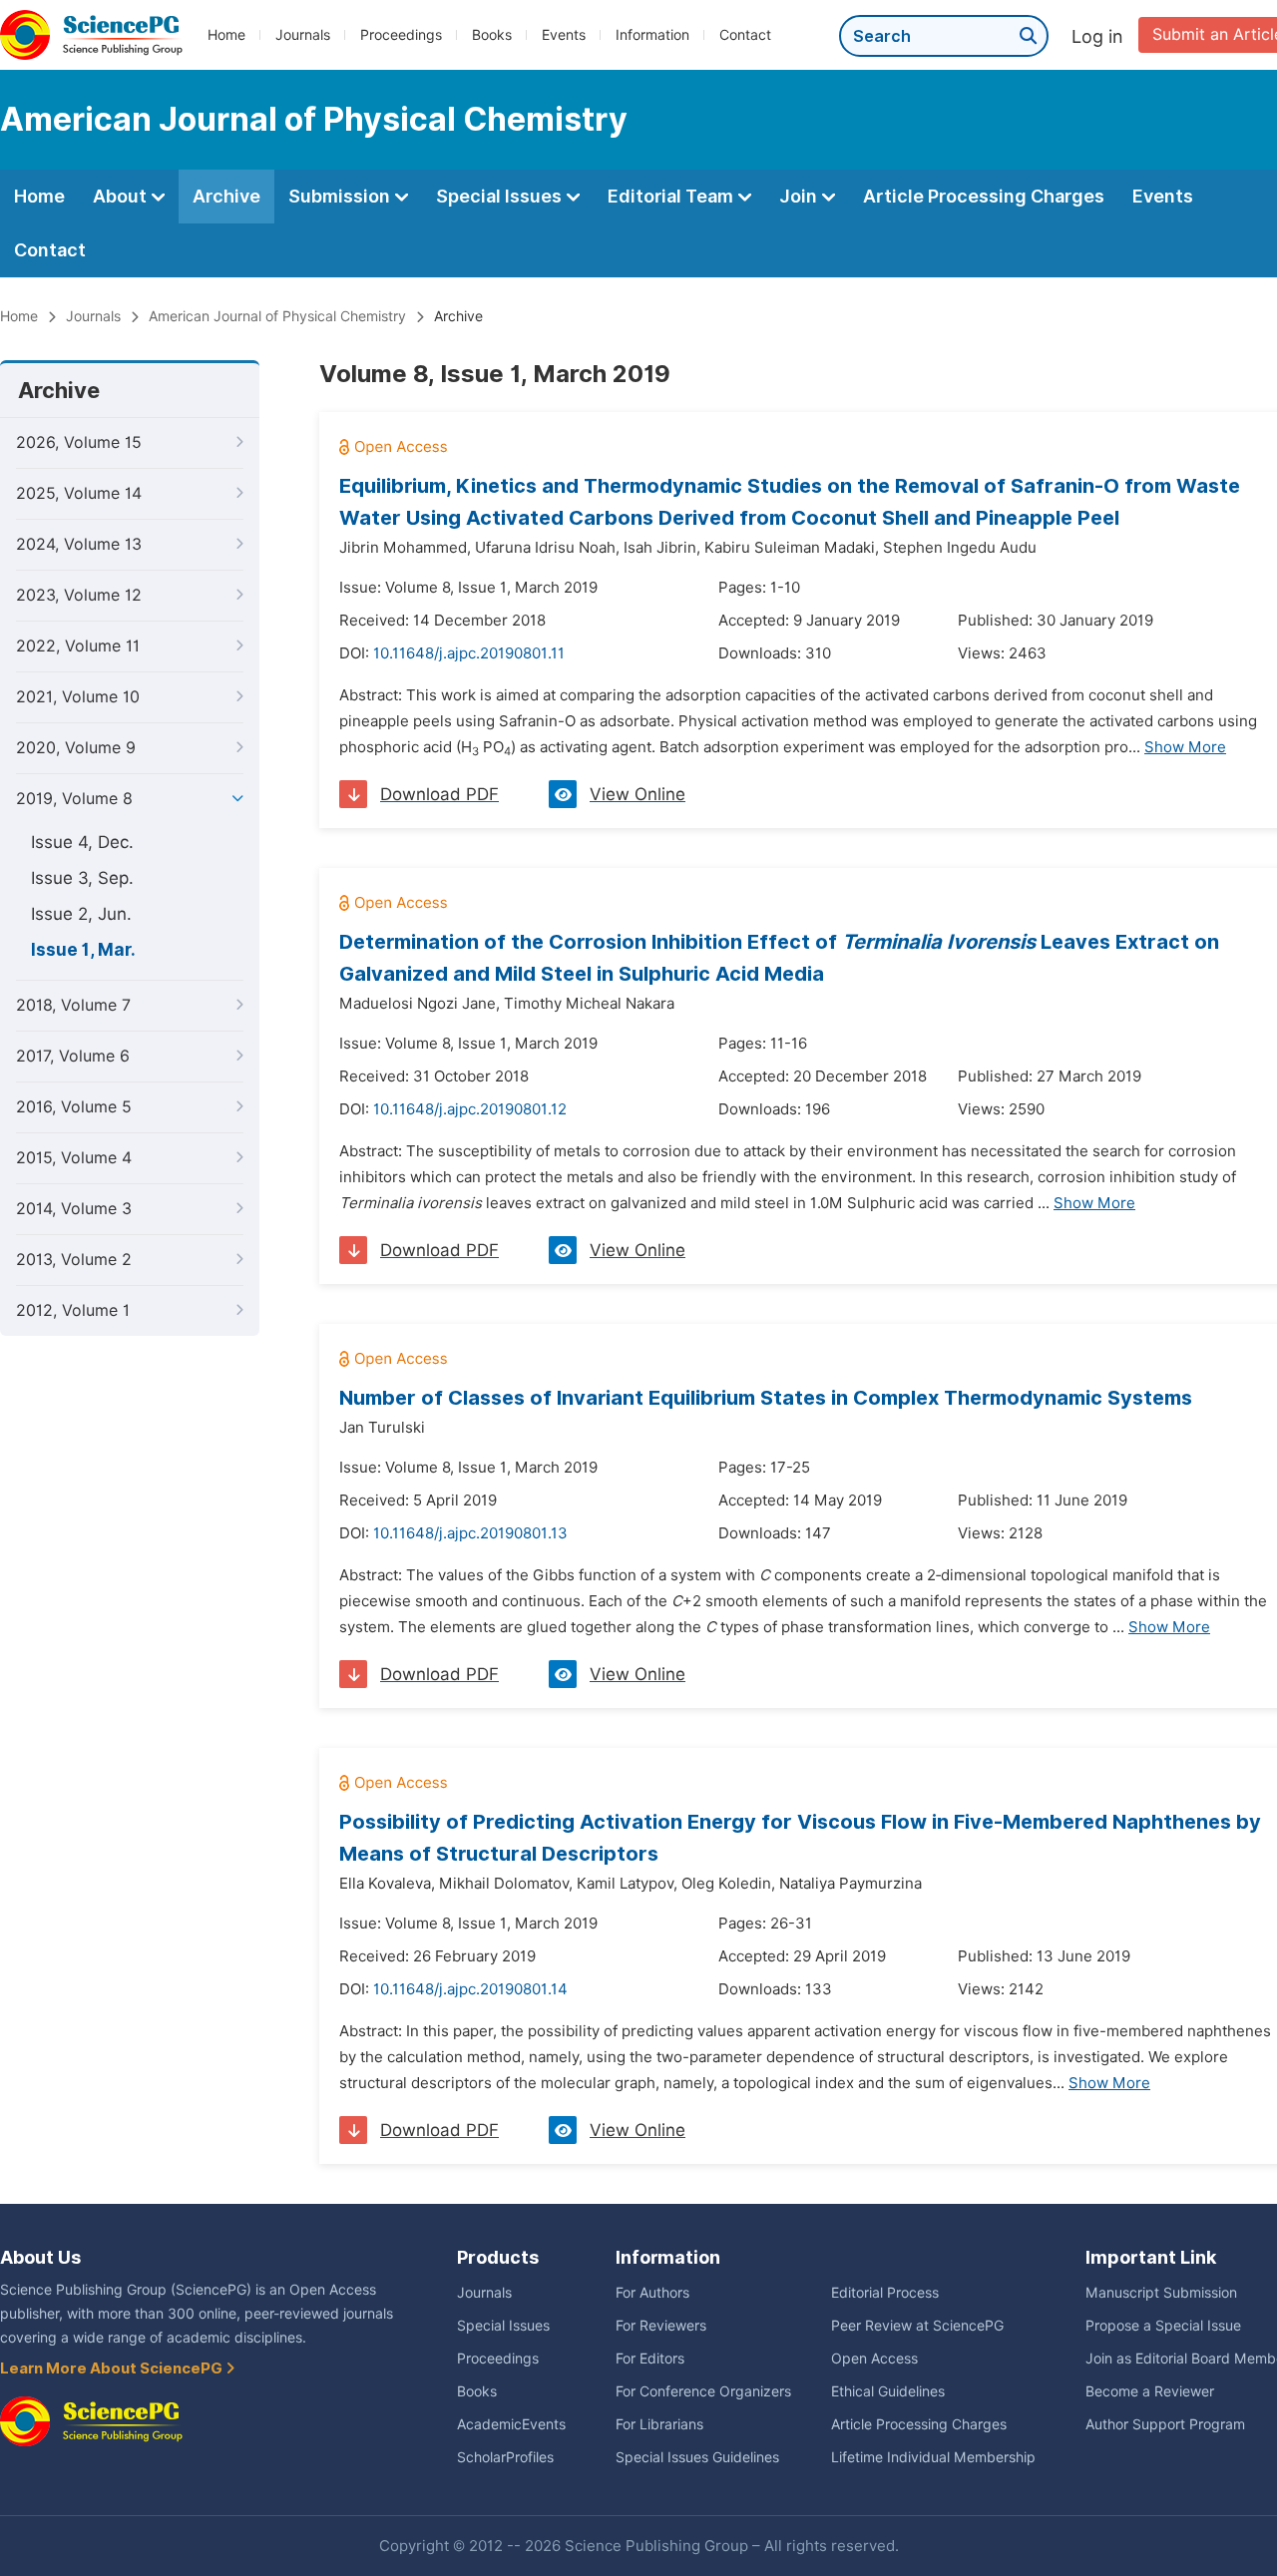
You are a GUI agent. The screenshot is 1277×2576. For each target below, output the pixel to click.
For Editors (650, 2359)
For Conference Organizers (703, 2391)
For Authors (652, 2293)
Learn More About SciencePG (113, 2368)
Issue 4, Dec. (82, 842)
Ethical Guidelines (888, 2391)
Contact (745, 35)
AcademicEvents (511, 2424)
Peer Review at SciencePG (917, 2326)
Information (652, 35)
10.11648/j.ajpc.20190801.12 (470, 1109)
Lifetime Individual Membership (933, 2457)
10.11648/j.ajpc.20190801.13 (470, 1533)
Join (800, 196)
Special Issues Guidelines (697, 2457)
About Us (40, 2257)
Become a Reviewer (1150, 2391)
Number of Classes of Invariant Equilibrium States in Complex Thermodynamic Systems (766, 1398)
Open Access (874, 2359)
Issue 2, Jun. (81, 914)
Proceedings (401, 35)
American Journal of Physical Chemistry (277, 316)
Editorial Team (672, 196)
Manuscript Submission (1161, 2293)
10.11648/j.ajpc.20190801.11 (469, 653)
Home (226, 35)
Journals (303, 35)
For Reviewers (661, 2326)
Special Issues (501, 196)
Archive (226, 196)
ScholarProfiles (505, 2457)
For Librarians (659, 2424)
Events (564, 35)
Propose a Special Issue (1163, 2326)
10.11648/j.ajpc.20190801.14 (470, 1989)
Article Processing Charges (984, 196)
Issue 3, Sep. (82, 878)
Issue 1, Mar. (83, 950)
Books (492, 35)
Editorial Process (885, 2293)
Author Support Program (1165, 2424)
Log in (1097, 36)
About (122, 196)
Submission (341, 196)
